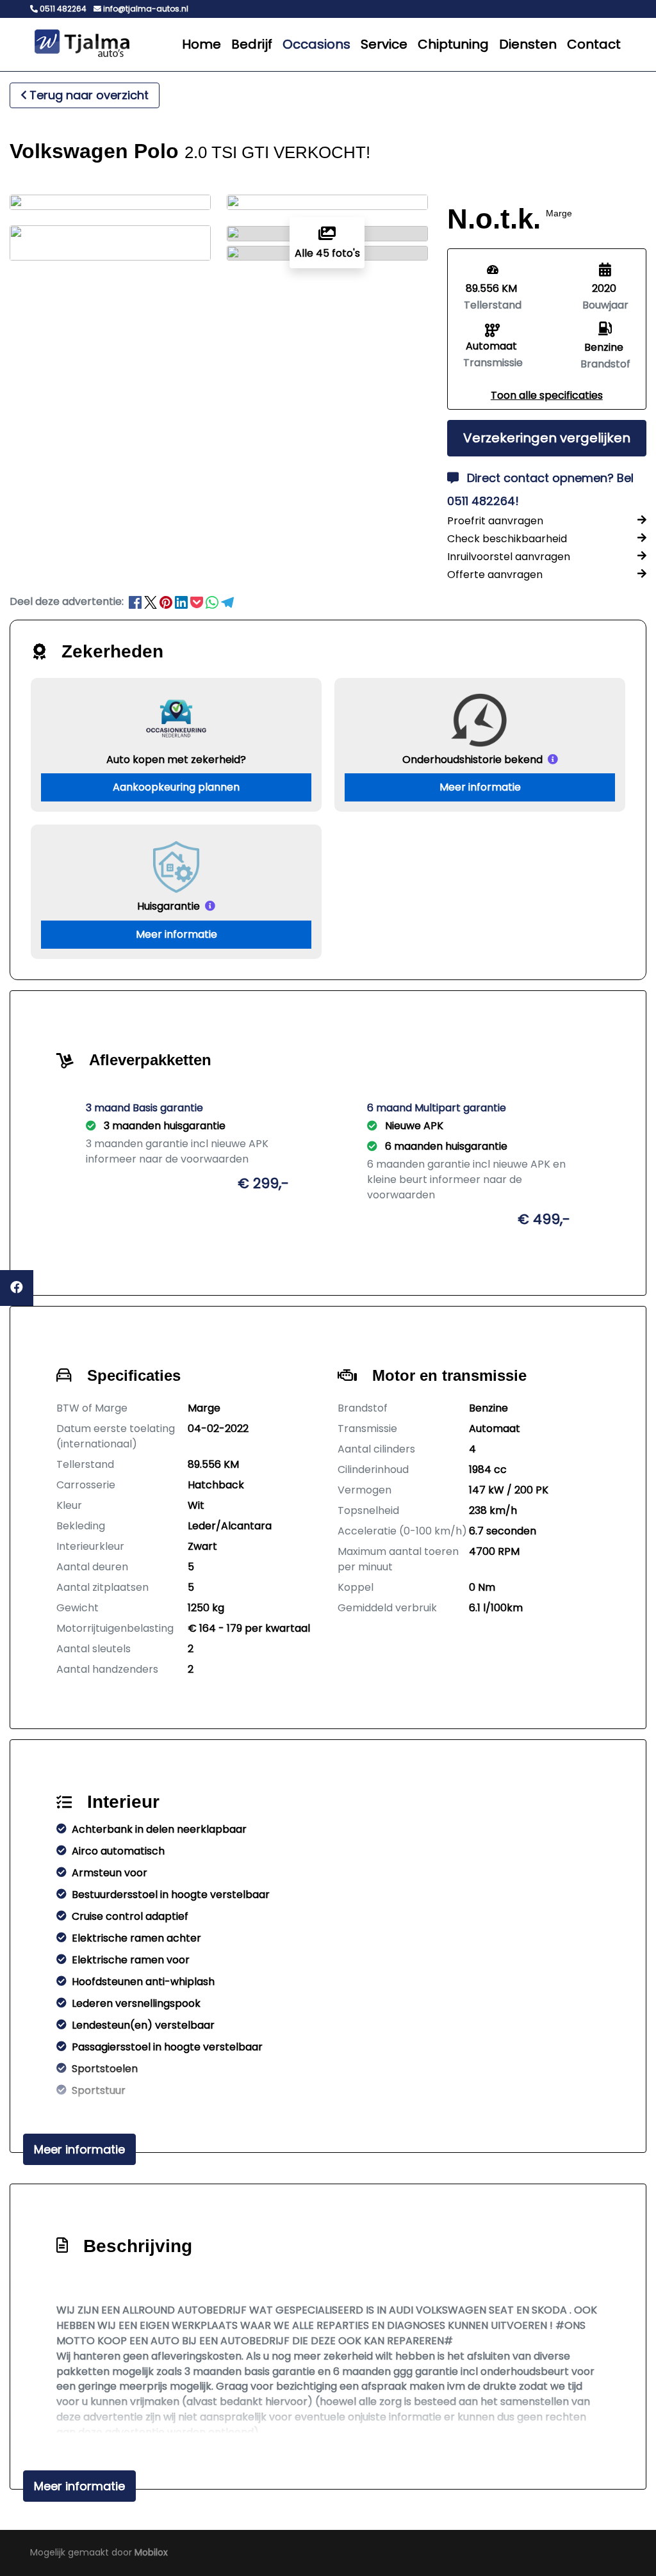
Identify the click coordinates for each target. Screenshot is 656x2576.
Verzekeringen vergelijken (547, 438)
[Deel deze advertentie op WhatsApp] (213, 601)
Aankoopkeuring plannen (176, 787)
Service (384, 44)
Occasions (316, 44)
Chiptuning (453, 44)
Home (201, 44)
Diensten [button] (528, 44)
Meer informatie (480, 787)
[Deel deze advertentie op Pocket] (198, 601)
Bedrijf (252, 44)
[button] (547, 395)
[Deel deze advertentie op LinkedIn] (183, 601)
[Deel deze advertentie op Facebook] (136, 601)
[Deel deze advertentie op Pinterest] (167, 601)
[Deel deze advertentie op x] (151, 601)
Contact (594, 44)
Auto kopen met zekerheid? (176, 760)
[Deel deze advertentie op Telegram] (227, 601)
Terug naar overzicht (89, 95)
